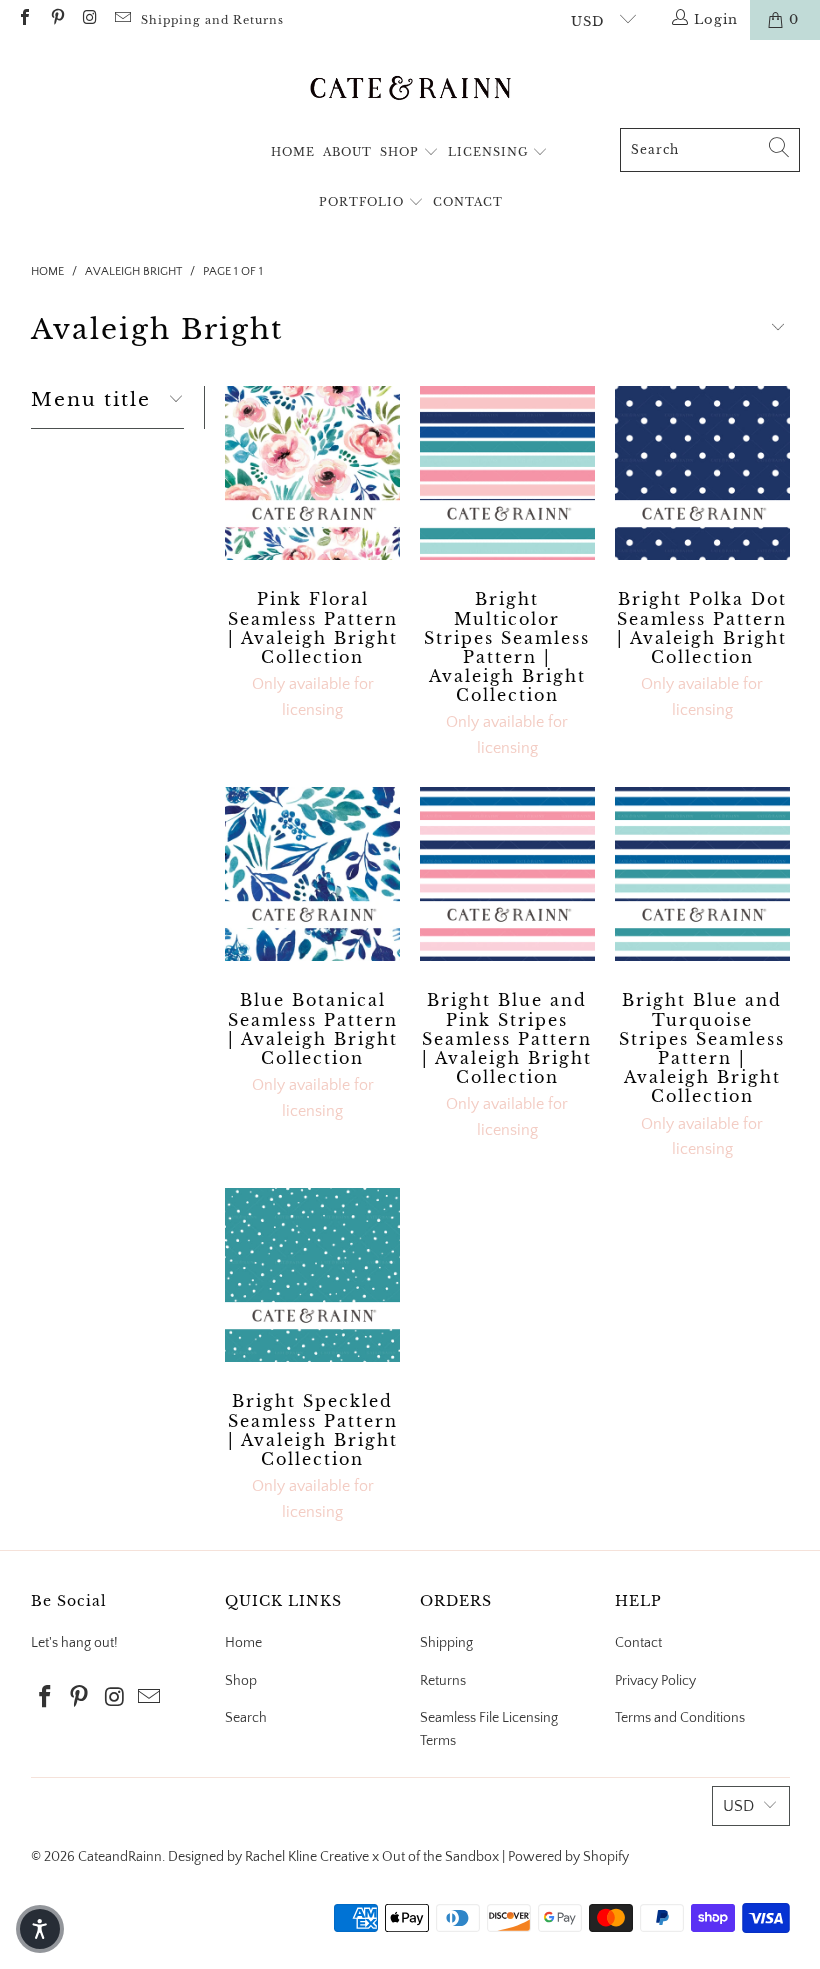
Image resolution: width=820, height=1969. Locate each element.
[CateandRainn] (410, 89)
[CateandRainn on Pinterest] (56, 20)
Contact (638, 1643)
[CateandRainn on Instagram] (89, 20)
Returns (443, 1681)
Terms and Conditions (680, 1718)
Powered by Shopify (568, 1857)
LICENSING (490, 152)
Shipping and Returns (212, 20)
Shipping (446, 1643)
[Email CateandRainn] (121, 20)
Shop (241, 1681)
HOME (293, 152)
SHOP (401, 152)
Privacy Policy (655, 1681)
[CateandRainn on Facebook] (24, 20)
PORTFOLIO (363, 202)
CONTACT (468, 202)
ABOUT (347, 152)
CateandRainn (120, 1857)
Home (243, 1643)
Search (246, 1718)
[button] (40, 1929)
